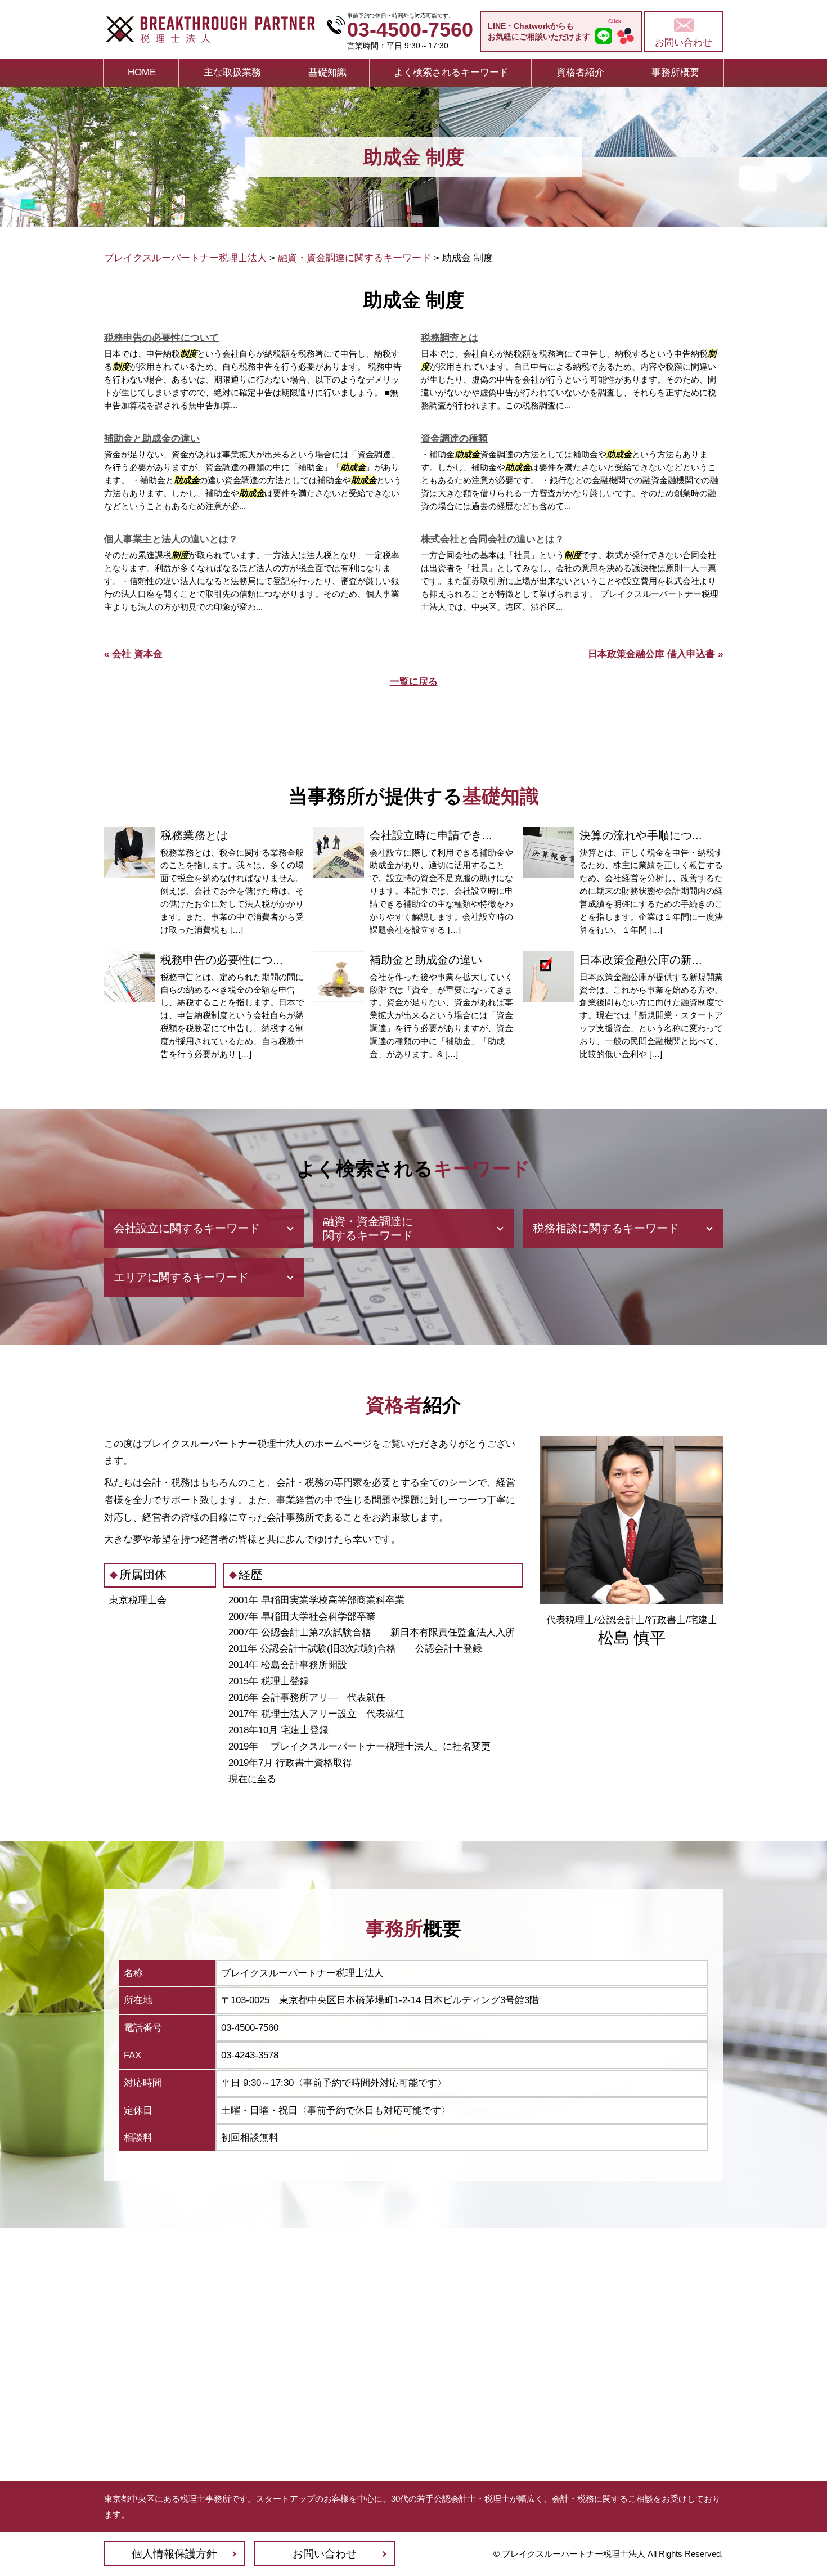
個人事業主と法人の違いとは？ (171, 539)
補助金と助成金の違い (152, 439)
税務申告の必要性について (161, 338)
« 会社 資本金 (133, 654)
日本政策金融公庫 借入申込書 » (655, 654)
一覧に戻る (414, 682)
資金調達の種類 (454, 439)
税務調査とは (450, 338)
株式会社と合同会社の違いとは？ (493, 539)
